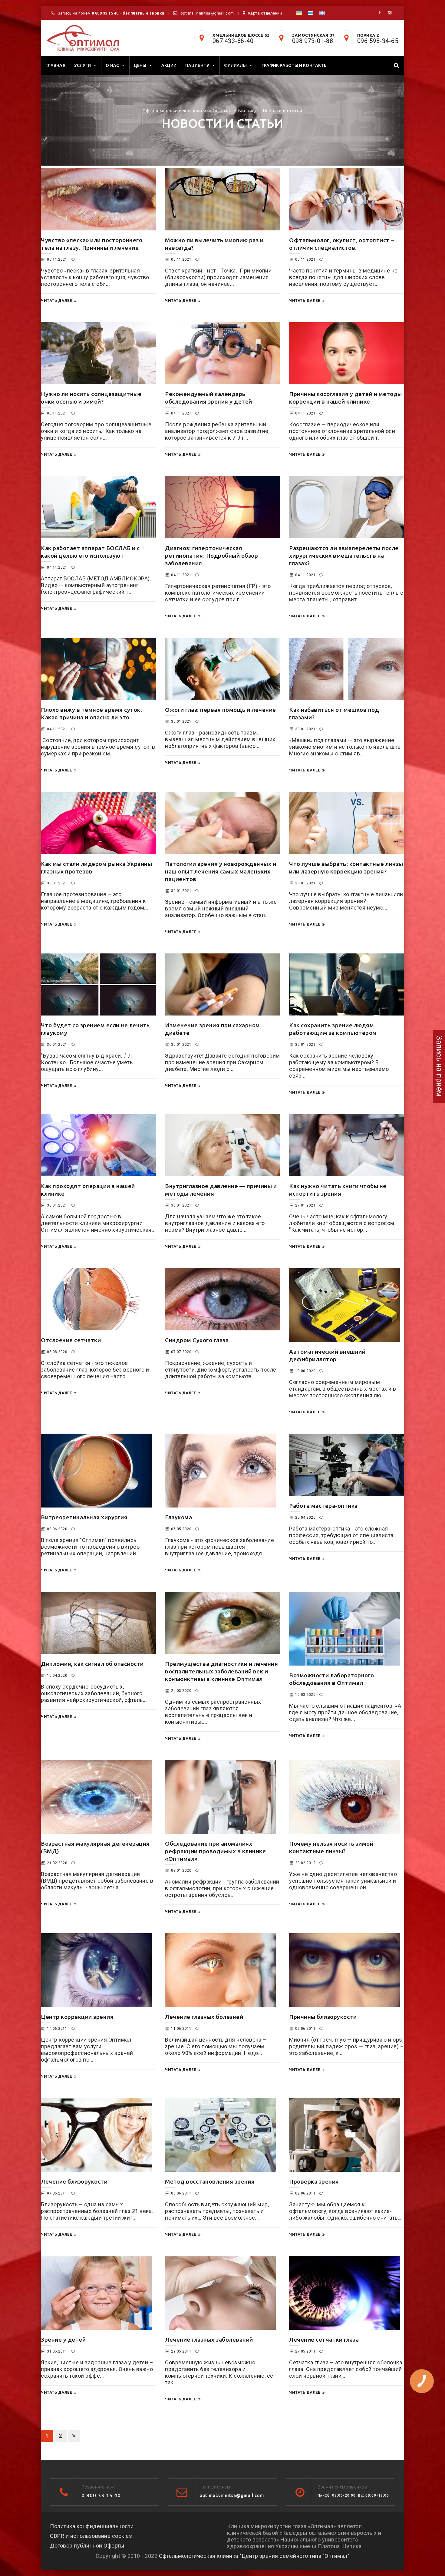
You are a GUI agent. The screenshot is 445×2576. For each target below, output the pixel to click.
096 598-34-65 (378, 41)
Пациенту (197, 65)
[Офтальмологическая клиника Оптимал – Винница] (83, 38)
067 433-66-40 (233, 41)
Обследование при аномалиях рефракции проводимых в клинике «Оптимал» (215, 1851)
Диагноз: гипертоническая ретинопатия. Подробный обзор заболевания (211, 556)
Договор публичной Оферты (87, 2546)
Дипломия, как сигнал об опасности (92, 1664)
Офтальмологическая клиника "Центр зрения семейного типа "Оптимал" (254, 2556)
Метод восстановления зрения (210, 2181)
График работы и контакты (295, 65)
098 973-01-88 (313, 41)
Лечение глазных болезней (204, 2017)
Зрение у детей (63, 2340)
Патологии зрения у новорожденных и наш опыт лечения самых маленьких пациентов (221, 871)
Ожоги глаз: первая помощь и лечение (221, 710)
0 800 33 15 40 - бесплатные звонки (128, 13)
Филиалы (235, 65)
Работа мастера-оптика (323, 1506)
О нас (112, 65)
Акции (169, 65)
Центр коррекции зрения (77, 2017)
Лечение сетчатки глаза (324, 2340)
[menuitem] (299, 13)
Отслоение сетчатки (71, 1340)
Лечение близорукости (74, 2181)
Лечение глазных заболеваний (209, 2340)
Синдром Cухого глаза (197, 1340)
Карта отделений (265, 13)
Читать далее (56, 301)
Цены (140, 65)
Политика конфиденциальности (92, 2526)
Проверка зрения (314, 2181)
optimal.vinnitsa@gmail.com (207, 13)
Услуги (83, 65)
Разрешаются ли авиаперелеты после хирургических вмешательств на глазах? (344, 556)
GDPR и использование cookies (91, 2536)
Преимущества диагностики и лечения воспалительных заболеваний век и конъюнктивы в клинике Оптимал (221, 1671)
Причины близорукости (323, 2017)
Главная (55, 65)
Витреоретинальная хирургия (84, 1517)
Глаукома (178, 1517)
